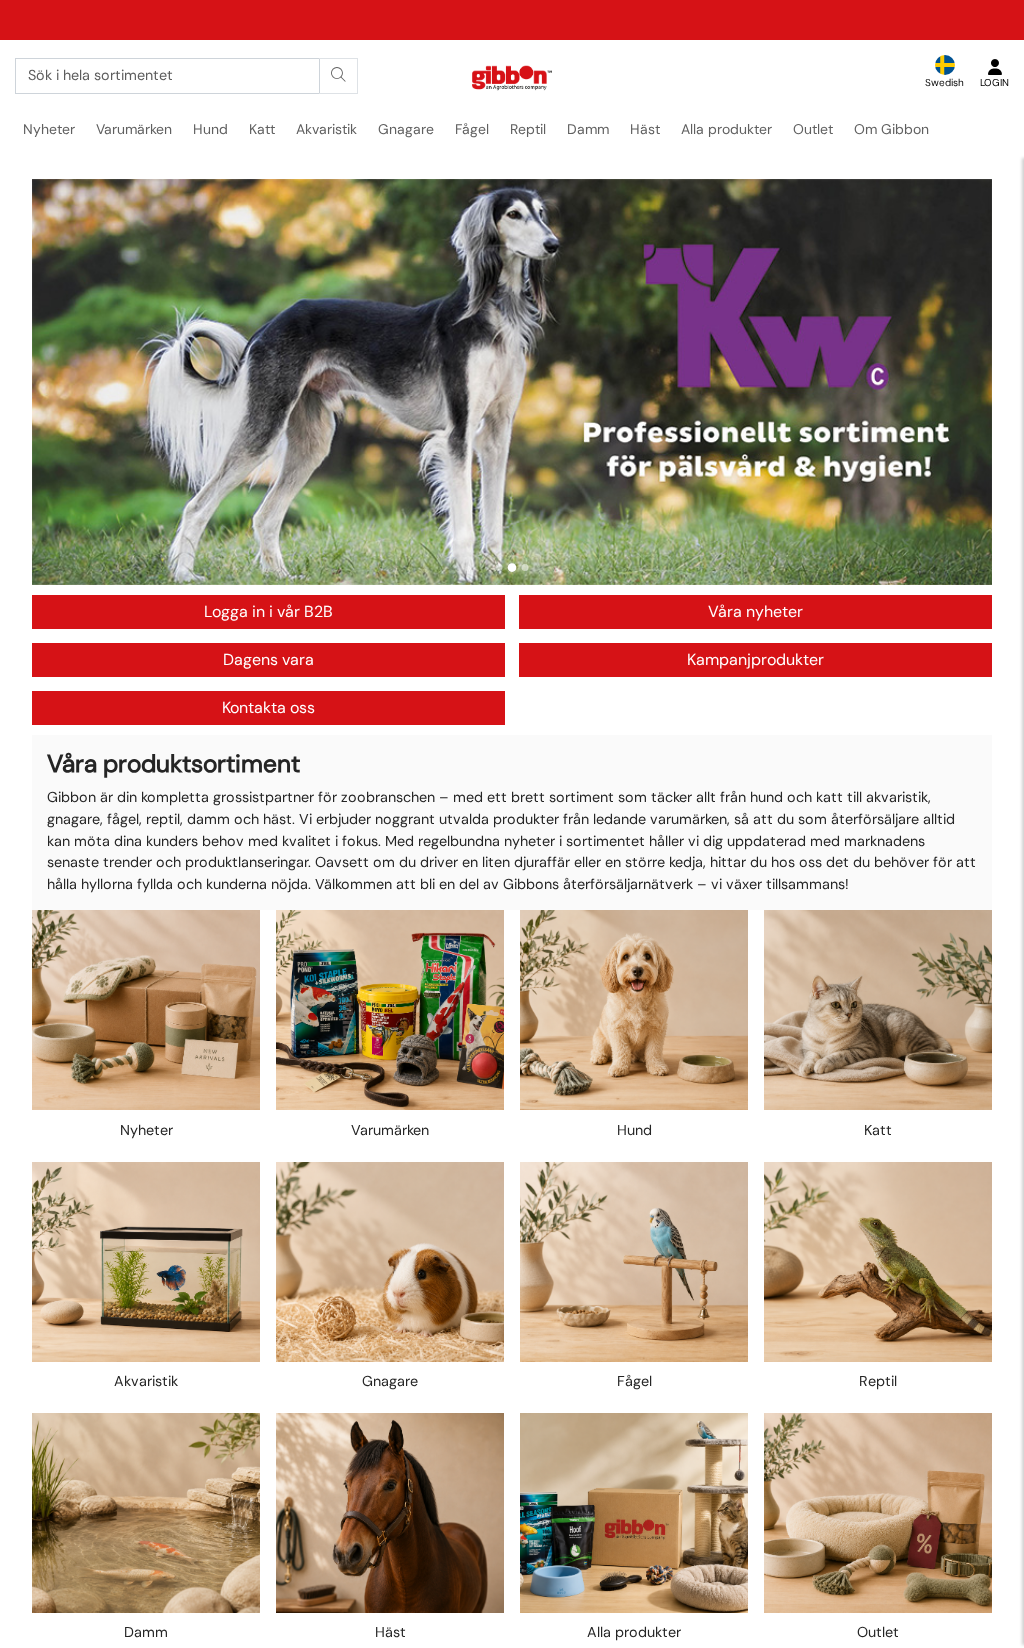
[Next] (958, 382)
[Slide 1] (499, 567)
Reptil (528, 129)
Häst (645, 129)
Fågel (472, 129)
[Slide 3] (525, 567)
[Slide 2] (512, 567)
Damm (588, 129)
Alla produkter (726, 129)
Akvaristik (326, 129)
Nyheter (49, 129)
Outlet (813, 129)
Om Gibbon (891, 129)
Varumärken (134, 129)
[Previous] (66, 382)
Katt (262, 129)
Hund (210, 129)
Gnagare (406, 129)
